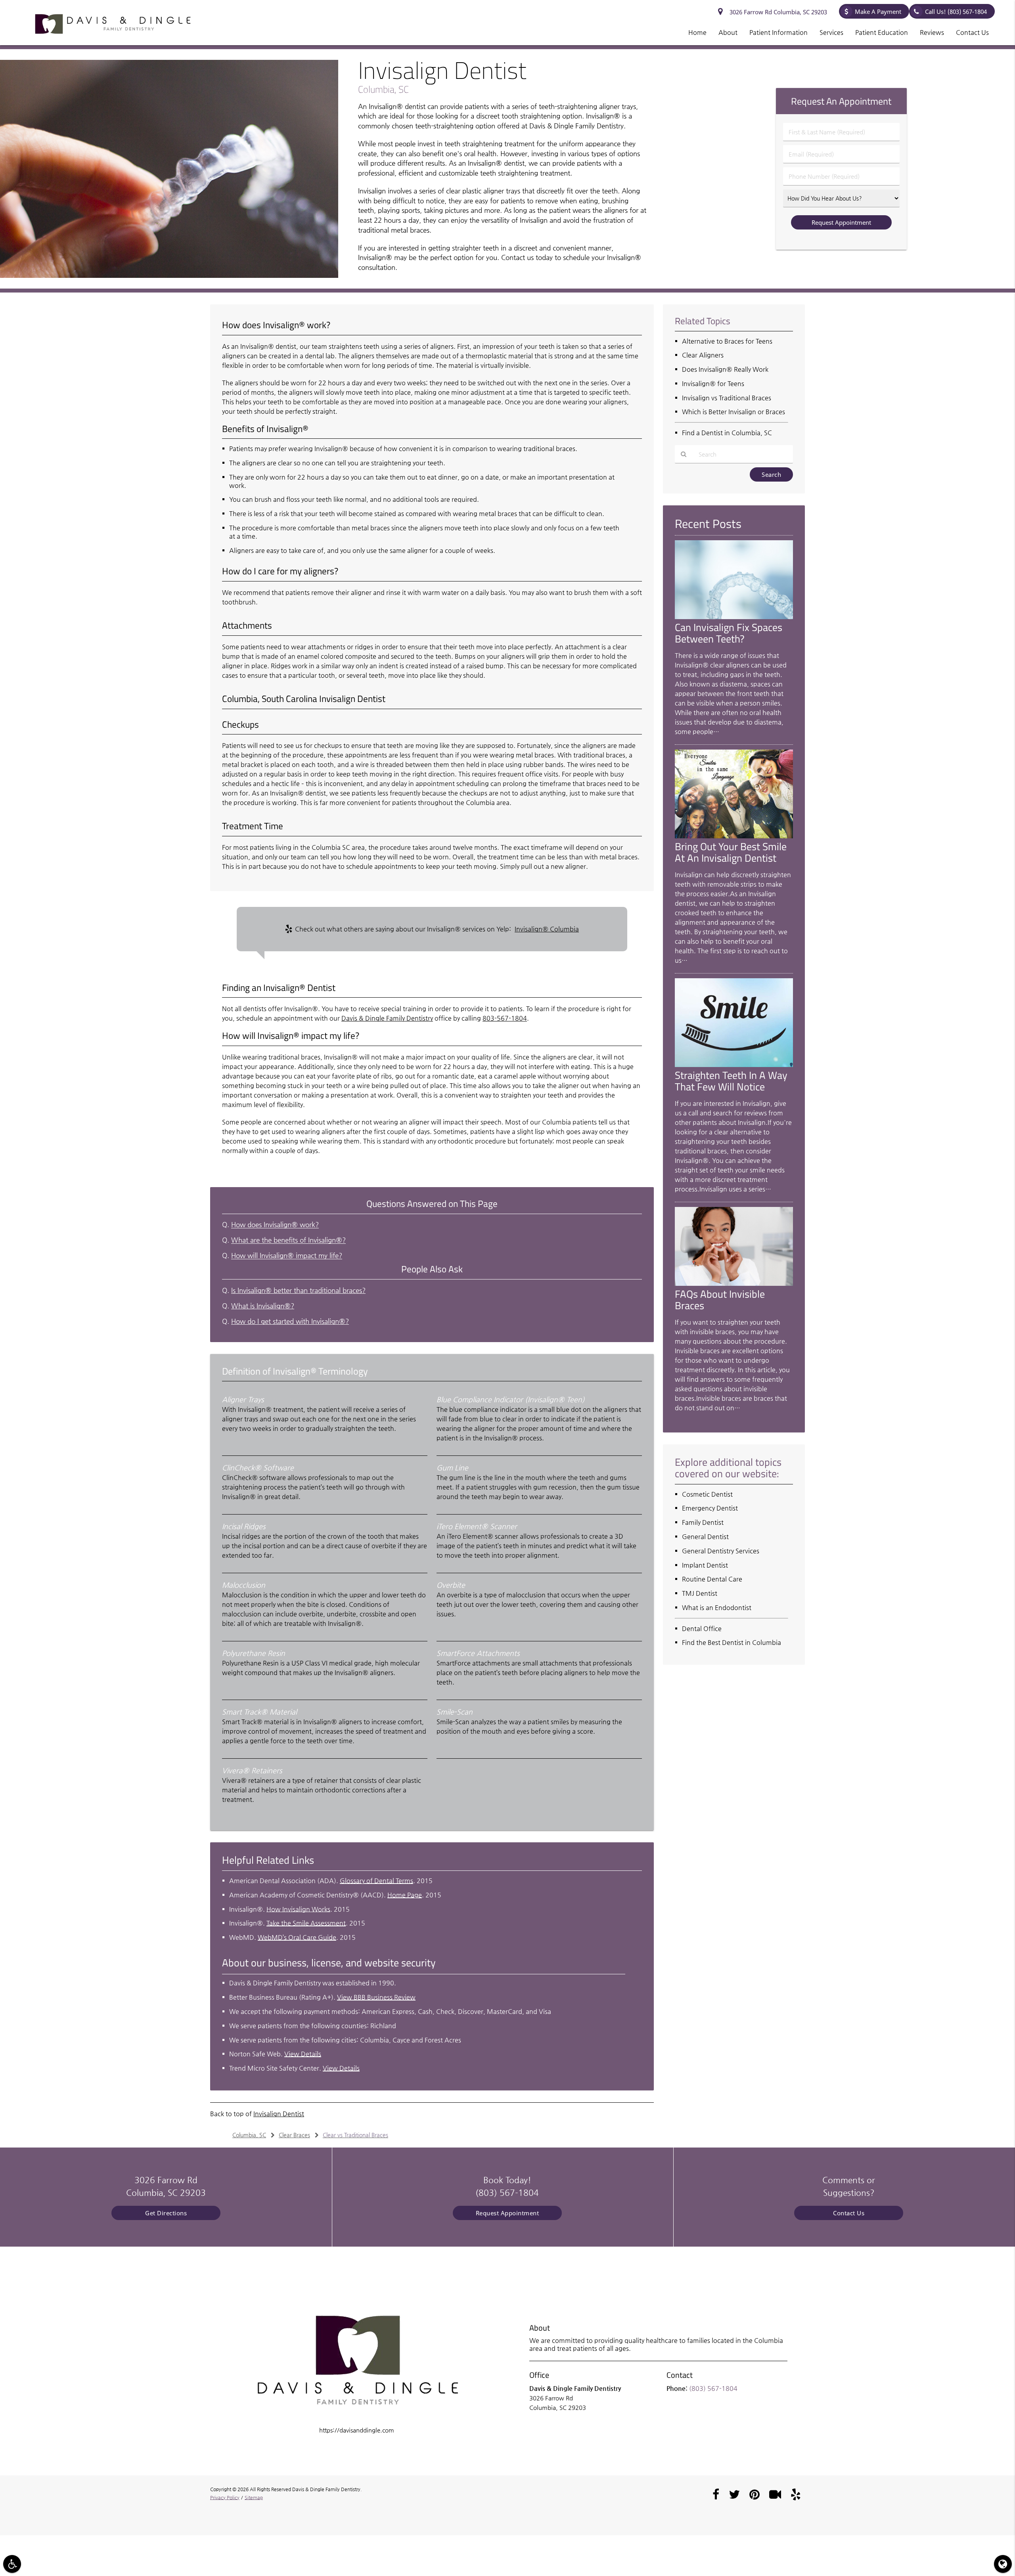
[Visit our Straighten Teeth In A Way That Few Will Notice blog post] (734, 1065)
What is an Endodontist (717, 1607)
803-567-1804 (505, 1018)
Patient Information (778, 32)
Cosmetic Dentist (707, 1494)
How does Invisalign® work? (275, 1225)
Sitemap (254, 2498)
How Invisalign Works (298, 1909)
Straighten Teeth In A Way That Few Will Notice (731, 1081)
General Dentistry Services (721, 1551)
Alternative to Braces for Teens (727, 341)
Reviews (932, 32)
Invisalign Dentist (279, 2114)
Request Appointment (507, 2213)
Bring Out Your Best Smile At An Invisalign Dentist (731, 852)
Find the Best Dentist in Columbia (732, 1642)
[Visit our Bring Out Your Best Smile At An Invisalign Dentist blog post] (734, 836)
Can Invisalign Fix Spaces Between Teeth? (729, 633)
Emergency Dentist (710, 1508)
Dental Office (702, 1628)
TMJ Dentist (700, 1593)
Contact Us (972, 32)
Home (697, 32)
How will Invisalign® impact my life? (287, 1255)
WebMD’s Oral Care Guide (297, 1937)
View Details (303, 2054)
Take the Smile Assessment (306, 1923)
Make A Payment (878, 11)
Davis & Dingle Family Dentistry (387, 1018)
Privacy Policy (225, 2498)
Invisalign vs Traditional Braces (727, 398)
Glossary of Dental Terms (376, 1881)
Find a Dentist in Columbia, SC (727, 433)
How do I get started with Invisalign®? (290, 1321)
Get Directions (166, 2213)
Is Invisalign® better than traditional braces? (298, 1290)
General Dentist (705, 1537)
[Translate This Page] (1003, 2564)
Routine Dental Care (712, 1579)
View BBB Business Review (376, 1997)
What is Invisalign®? (263, 1306)
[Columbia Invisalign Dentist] (169, 276)
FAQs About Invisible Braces (720, 1299)
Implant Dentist (705, 1565)
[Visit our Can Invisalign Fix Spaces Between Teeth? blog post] (734, 617)
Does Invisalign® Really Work (725, 369)
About (728, 32)
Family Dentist (703, 1522)
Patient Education (882, 32)
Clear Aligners (703, 355)
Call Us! (956, 11)
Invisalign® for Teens (713, 383)
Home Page (405, 1895)
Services (831, 32)
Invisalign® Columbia (547, 929)
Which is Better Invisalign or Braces (733, 412)
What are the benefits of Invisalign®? (288, 1240)
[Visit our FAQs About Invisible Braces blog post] (734, 1284)
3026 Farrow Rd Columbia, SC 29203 (777, 12)
